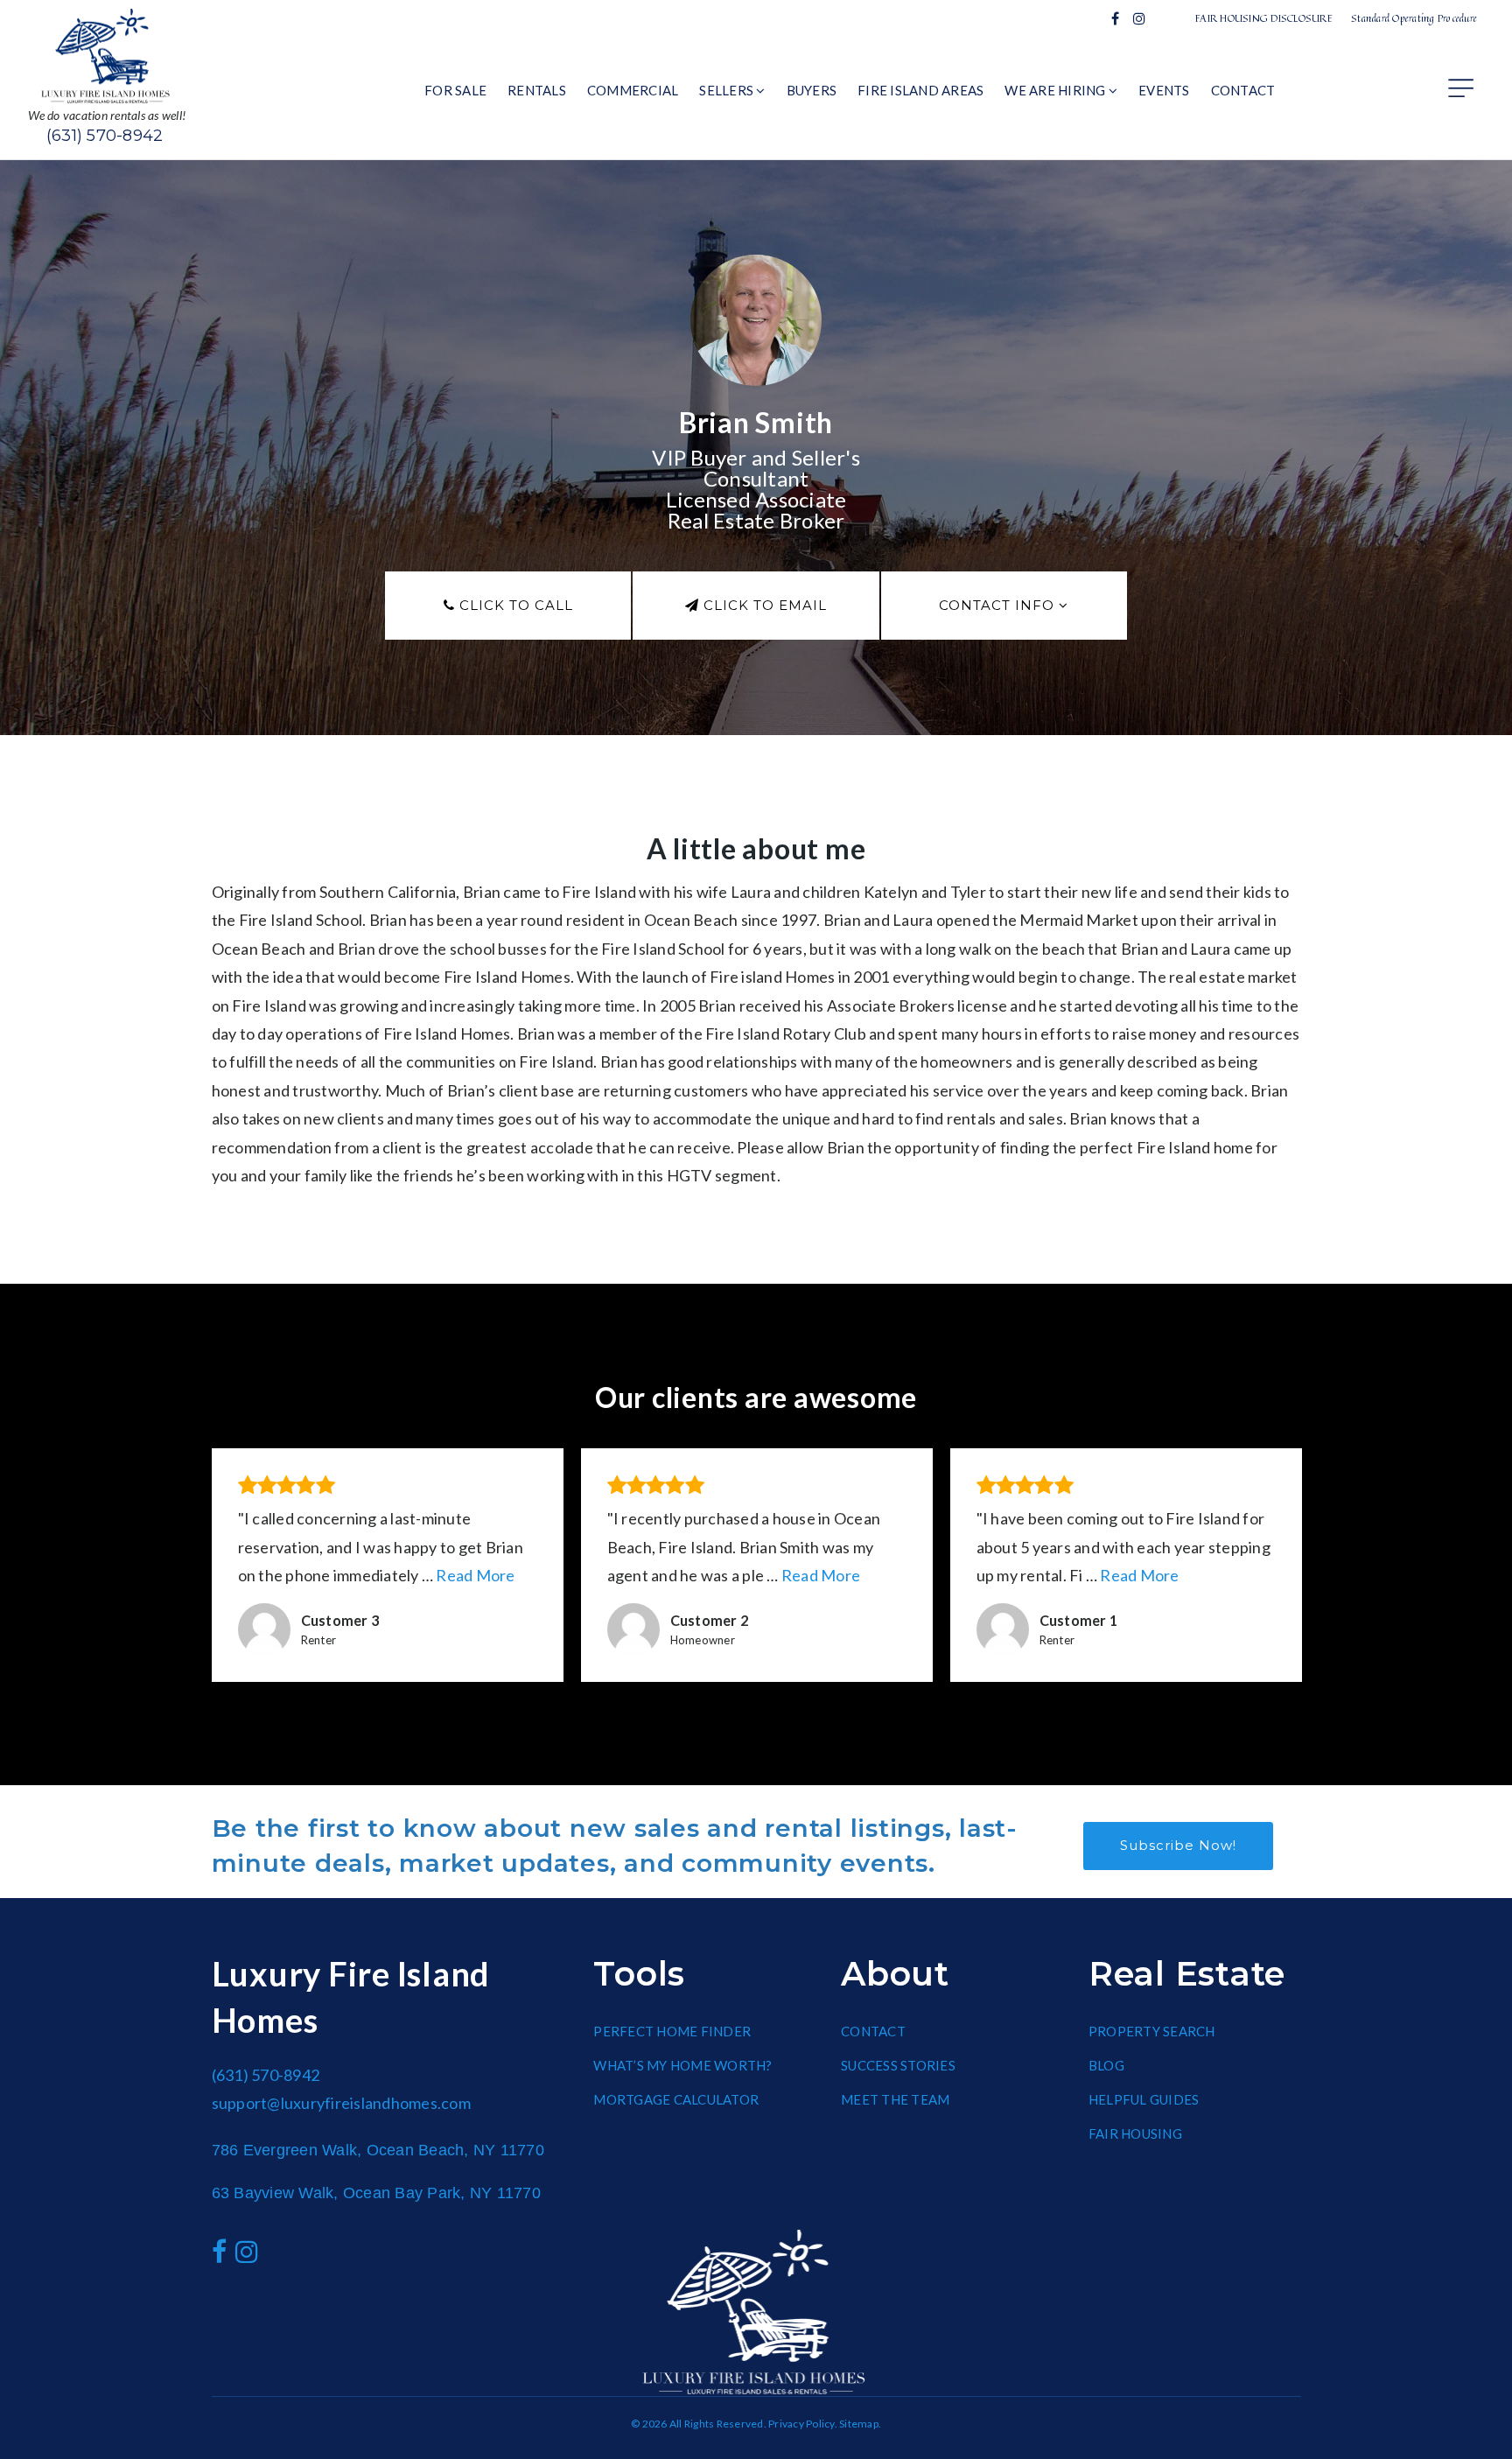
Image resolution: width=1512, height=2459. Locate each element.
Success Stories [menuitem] (898, 2065)
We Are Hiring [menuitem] (1057, 90)
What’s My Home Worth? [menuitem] (682, 2065)
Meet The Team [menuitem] (895, 2099)
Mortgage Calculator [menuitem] (676, 2099)
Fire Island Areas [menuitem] (920, 90)
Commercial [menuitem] (633, 90)
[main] (756, 973)
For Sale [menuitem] (455, 90)
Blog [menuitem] (1106, 2065)
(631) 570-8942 (105, 136)
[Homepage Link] (107, 54)
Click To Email (763, 605)
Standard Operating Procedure (1414, 18)
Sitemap (859, 2424)
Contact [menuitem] (1243, 90)
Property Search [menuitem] (1152, 2031)
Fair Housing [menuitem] (1135, 2133)
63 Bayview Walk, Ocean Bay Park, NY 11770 (376, 2193)
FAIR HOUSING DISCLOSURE (1264, 18)
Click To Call (514, 605)
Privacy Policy (801, 2424)
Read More (475, 1575)
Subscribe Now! (1178, 1845)
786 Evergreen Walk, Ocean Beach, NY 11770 (378, 2150)
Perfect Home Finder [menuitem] (672, 2031)
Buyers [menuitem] (812, 90)
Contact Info (999, 605)
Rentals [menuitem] (537, 90)
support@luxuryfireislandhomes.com (341, 2103)
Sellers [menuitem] (728, 90)
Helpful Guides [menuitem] (1144, 2099)
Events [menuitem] (1164, 90)
